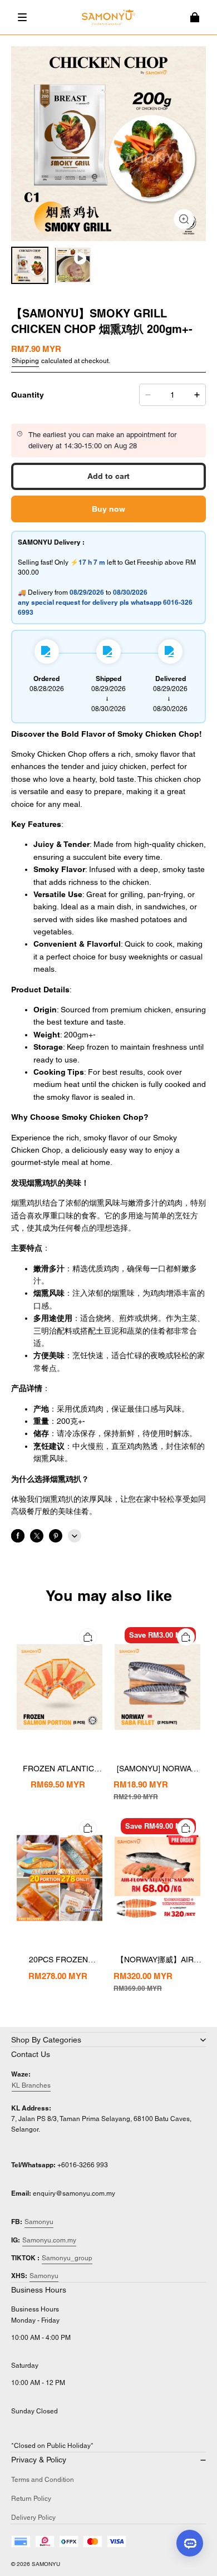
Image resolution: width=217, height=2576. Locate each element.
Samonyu (39, 2222)
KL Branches (31, 2085)
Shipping (25, 361)
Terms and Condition (43, 2480)
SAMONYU (46, 2564)
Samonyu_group (67, 2258)
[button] (22, 17)
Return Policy (31, 2499)
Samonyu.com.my (49, 2240)
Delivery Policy (33, 2518)
